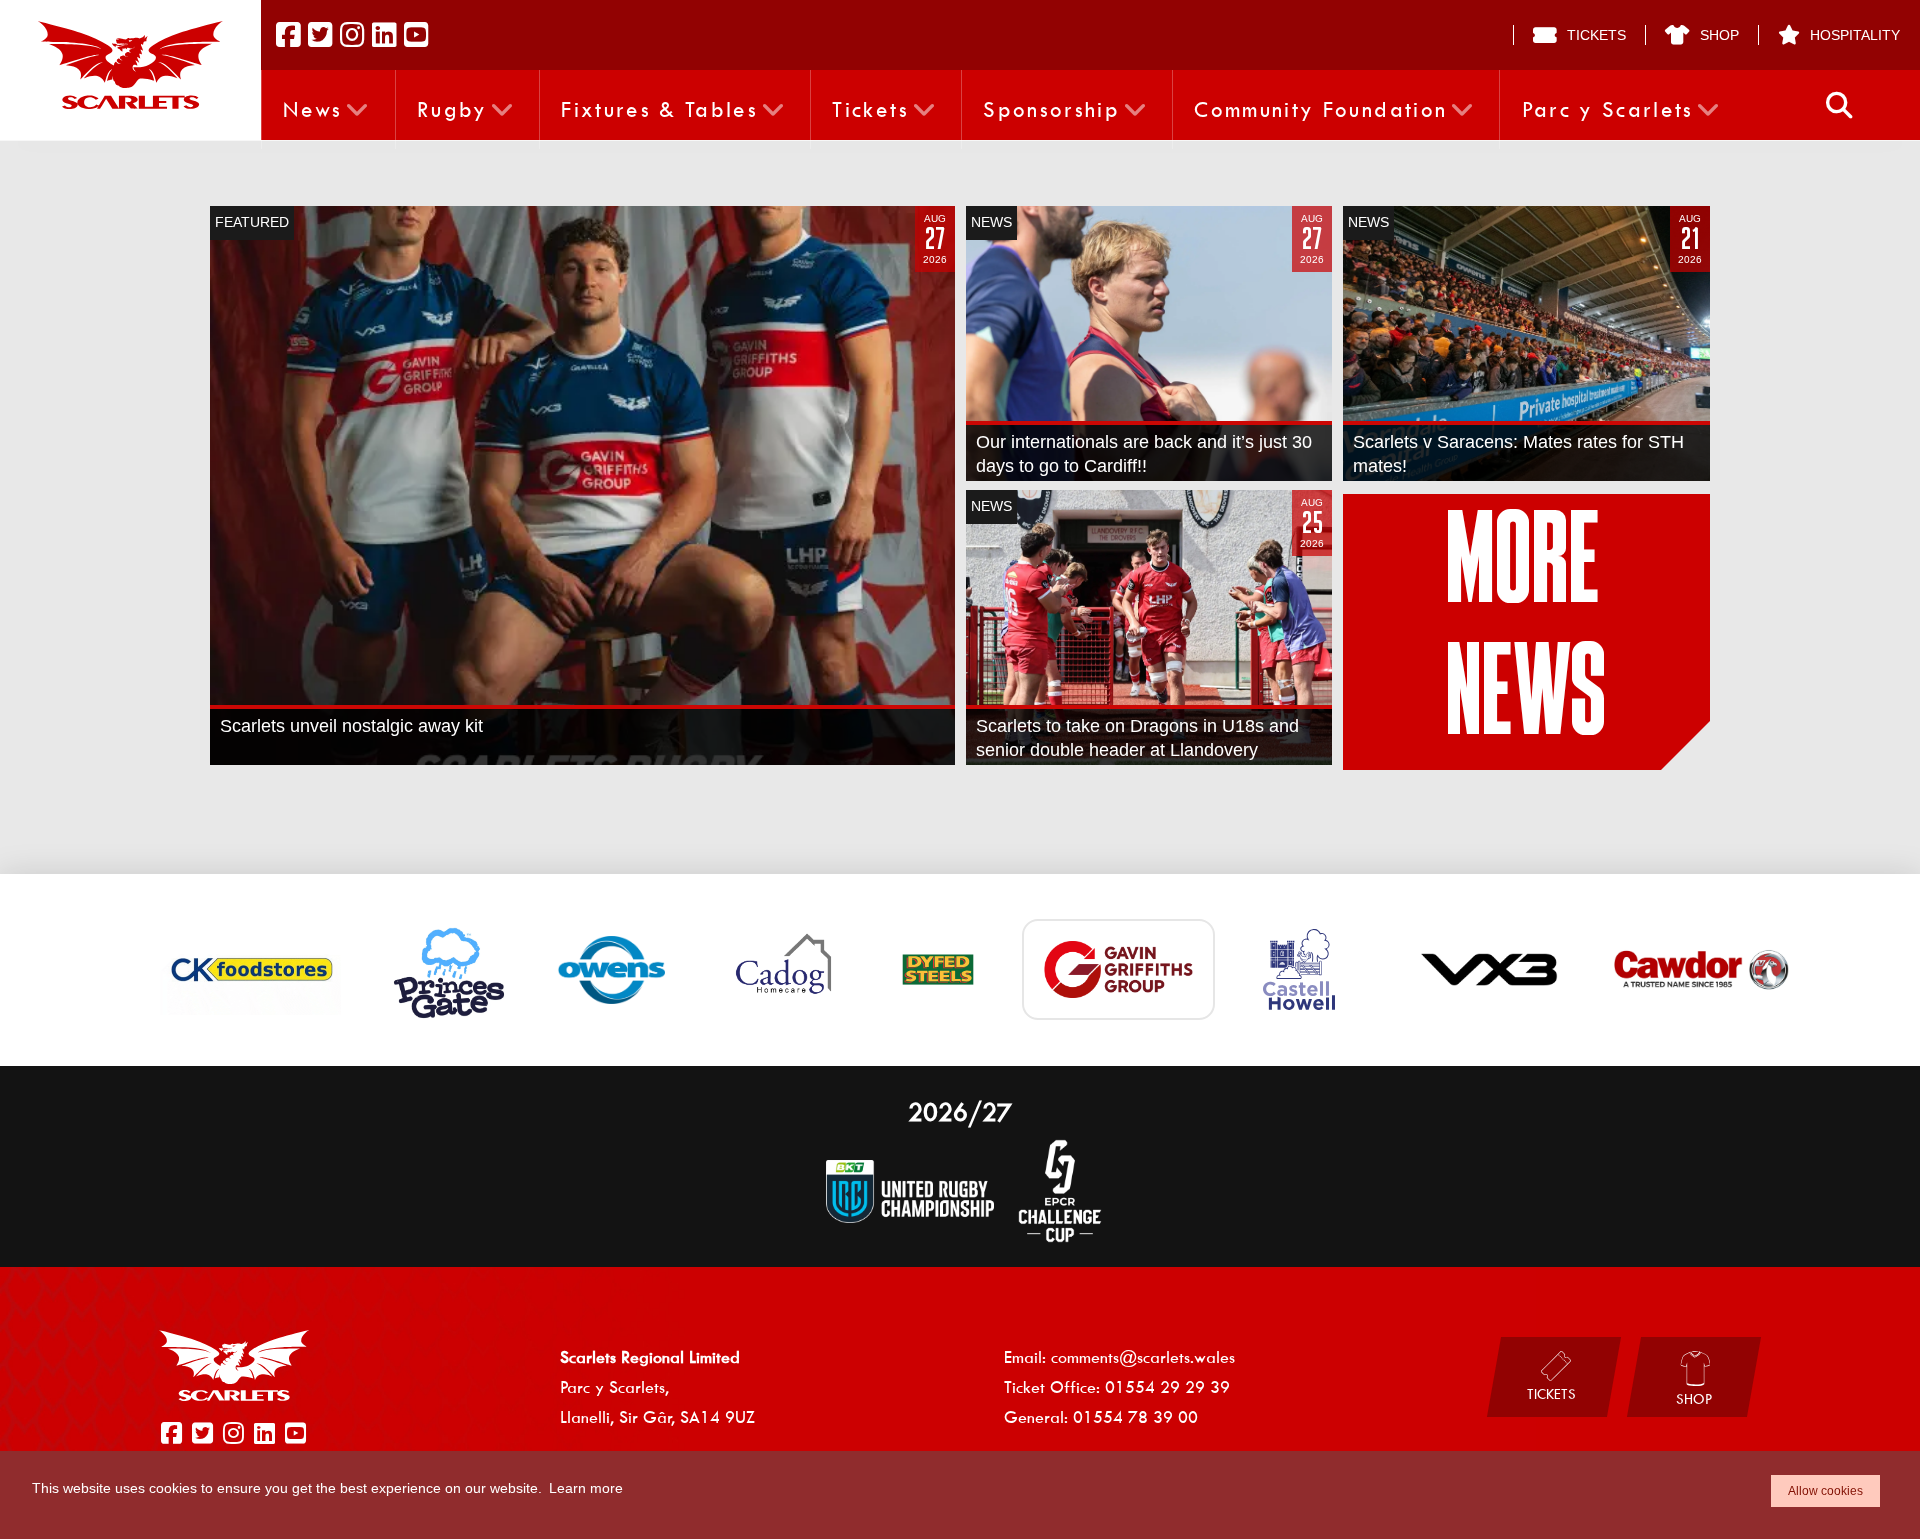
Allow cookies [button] (1825, 1491)
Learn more (586, 1488)
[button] (1839, 105)
